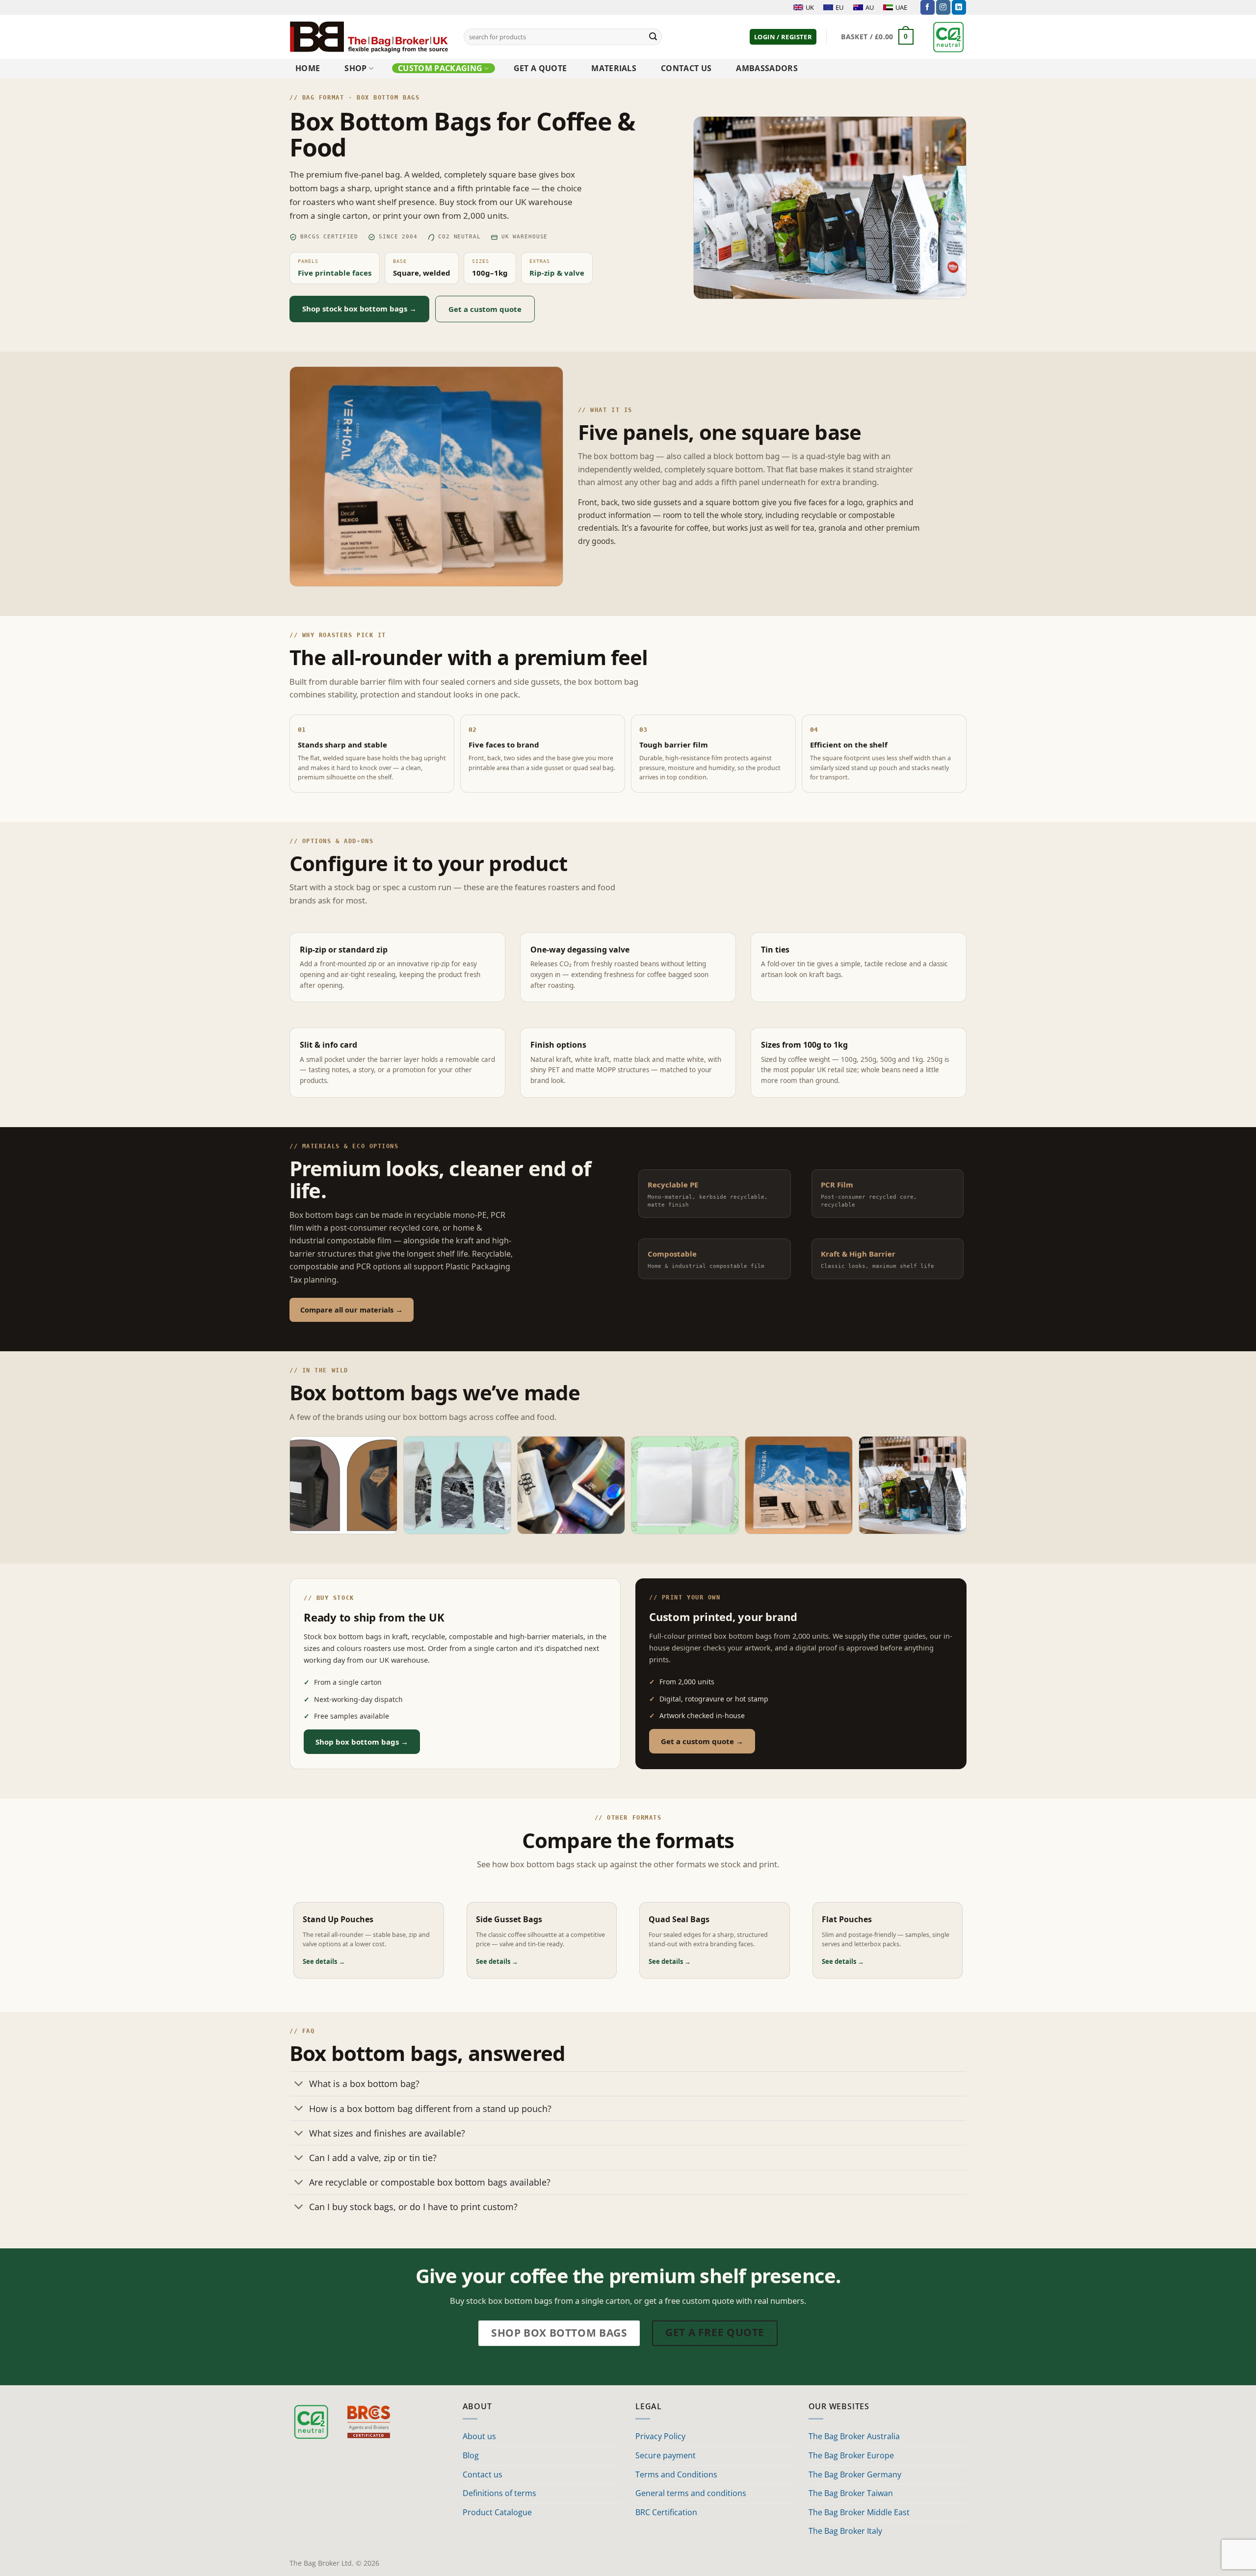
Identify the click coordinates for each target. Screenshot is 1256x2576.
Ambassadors (767, 68)
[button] (783, 37)
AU (870, 7)
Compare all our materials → (352, 1310)
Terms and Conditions (676, 2474)
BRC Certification (666, 2512)
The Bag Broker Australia (854, 2436)
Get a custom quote (485, 309)
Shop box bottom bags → (362, 1742)
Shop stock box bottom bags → (359, 309)
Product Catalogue (497, 2512)
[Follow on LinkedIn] (959, 7)
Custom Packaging (440, 68)
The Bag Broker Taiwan (851, 2493)
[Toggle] (299, 2085)
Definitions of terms (499, 2493)
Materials (614, 68)
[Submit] (653, 37)
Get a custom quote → (702, 1741)
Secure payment (666, 2455)
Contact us (686, 68)
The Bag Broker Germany (855, 2474)
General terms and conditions (691, 2493)
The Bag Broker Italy (845, 2531)
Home (308, 68)
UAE (901, 7)
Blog (471, 2455)
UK (810, 7)
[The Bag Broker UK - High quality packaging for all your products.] (369, 37)
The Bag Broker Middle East (859, 2512)
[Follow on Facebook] (928, 7)
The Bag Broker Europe (851, 2455)
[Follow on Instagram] (943, 7)
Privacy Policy (660, 2436)
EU (839, 7)
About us (479, 2436)
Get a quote (540, 68)
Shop (355, 68)
